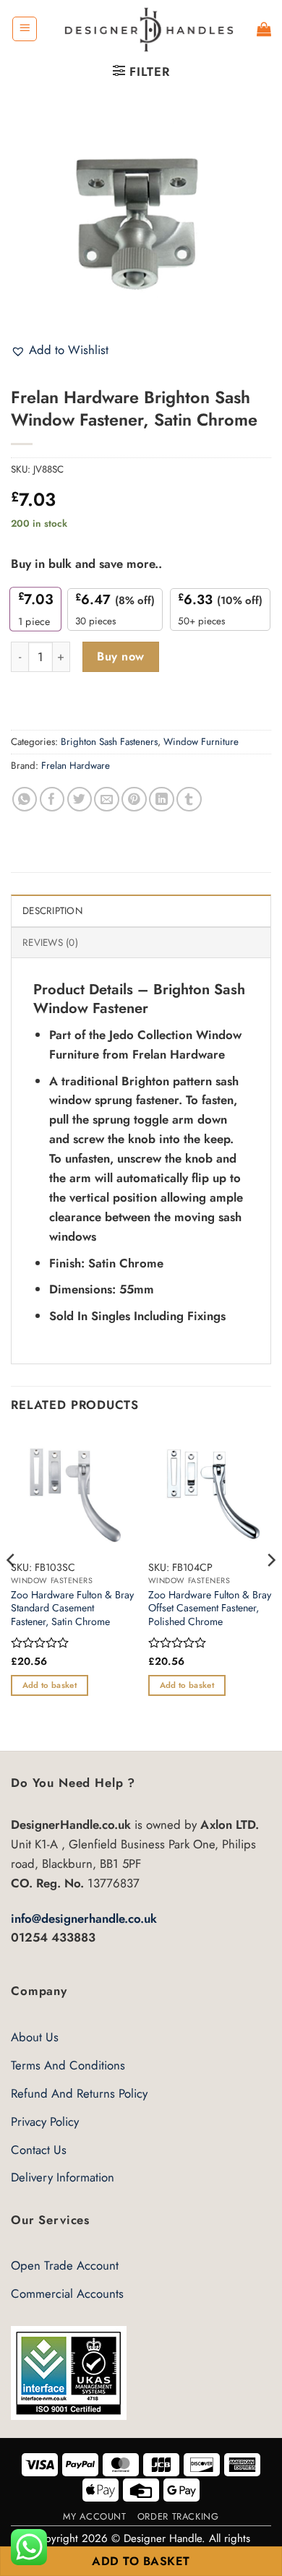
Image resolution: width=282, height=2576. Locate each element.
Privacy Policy (45, 2121)
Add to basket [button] (50, 1685)
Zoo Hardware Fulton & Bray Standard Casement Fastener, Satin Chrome (72, 1608)
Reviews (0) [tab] (50, 943)
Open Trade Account (65, 2265)
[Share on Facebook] (52, 800)
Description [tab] (52, 911)
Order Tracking (178, 2516)
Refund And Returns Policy (79, 2093)
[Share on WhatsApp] (25, 800)
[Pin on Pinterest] (134, 800)
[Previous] (12, 1589)
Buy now (120, 656)
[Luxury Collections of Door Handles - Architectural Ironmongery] (148, 29)
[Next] (270, 1589)
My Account (94, 2516)
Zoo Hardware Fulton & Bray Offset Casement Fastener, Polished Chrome (210, 1608)
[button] (25, 29)
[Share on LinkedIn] (162, 800)
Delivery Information (63, 2177)
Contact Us (39, 2150)
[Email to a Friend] (107, 800)
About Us (35, 2037)
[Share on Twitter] (80, 800)
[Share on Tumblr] (189, 800)
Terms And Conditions (68, 2065)
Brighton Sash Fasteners (109, 742)
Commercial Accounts (67, 2293)
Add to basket (141, 2561)
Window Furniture (201, 742)
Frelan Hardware (76, 766)
